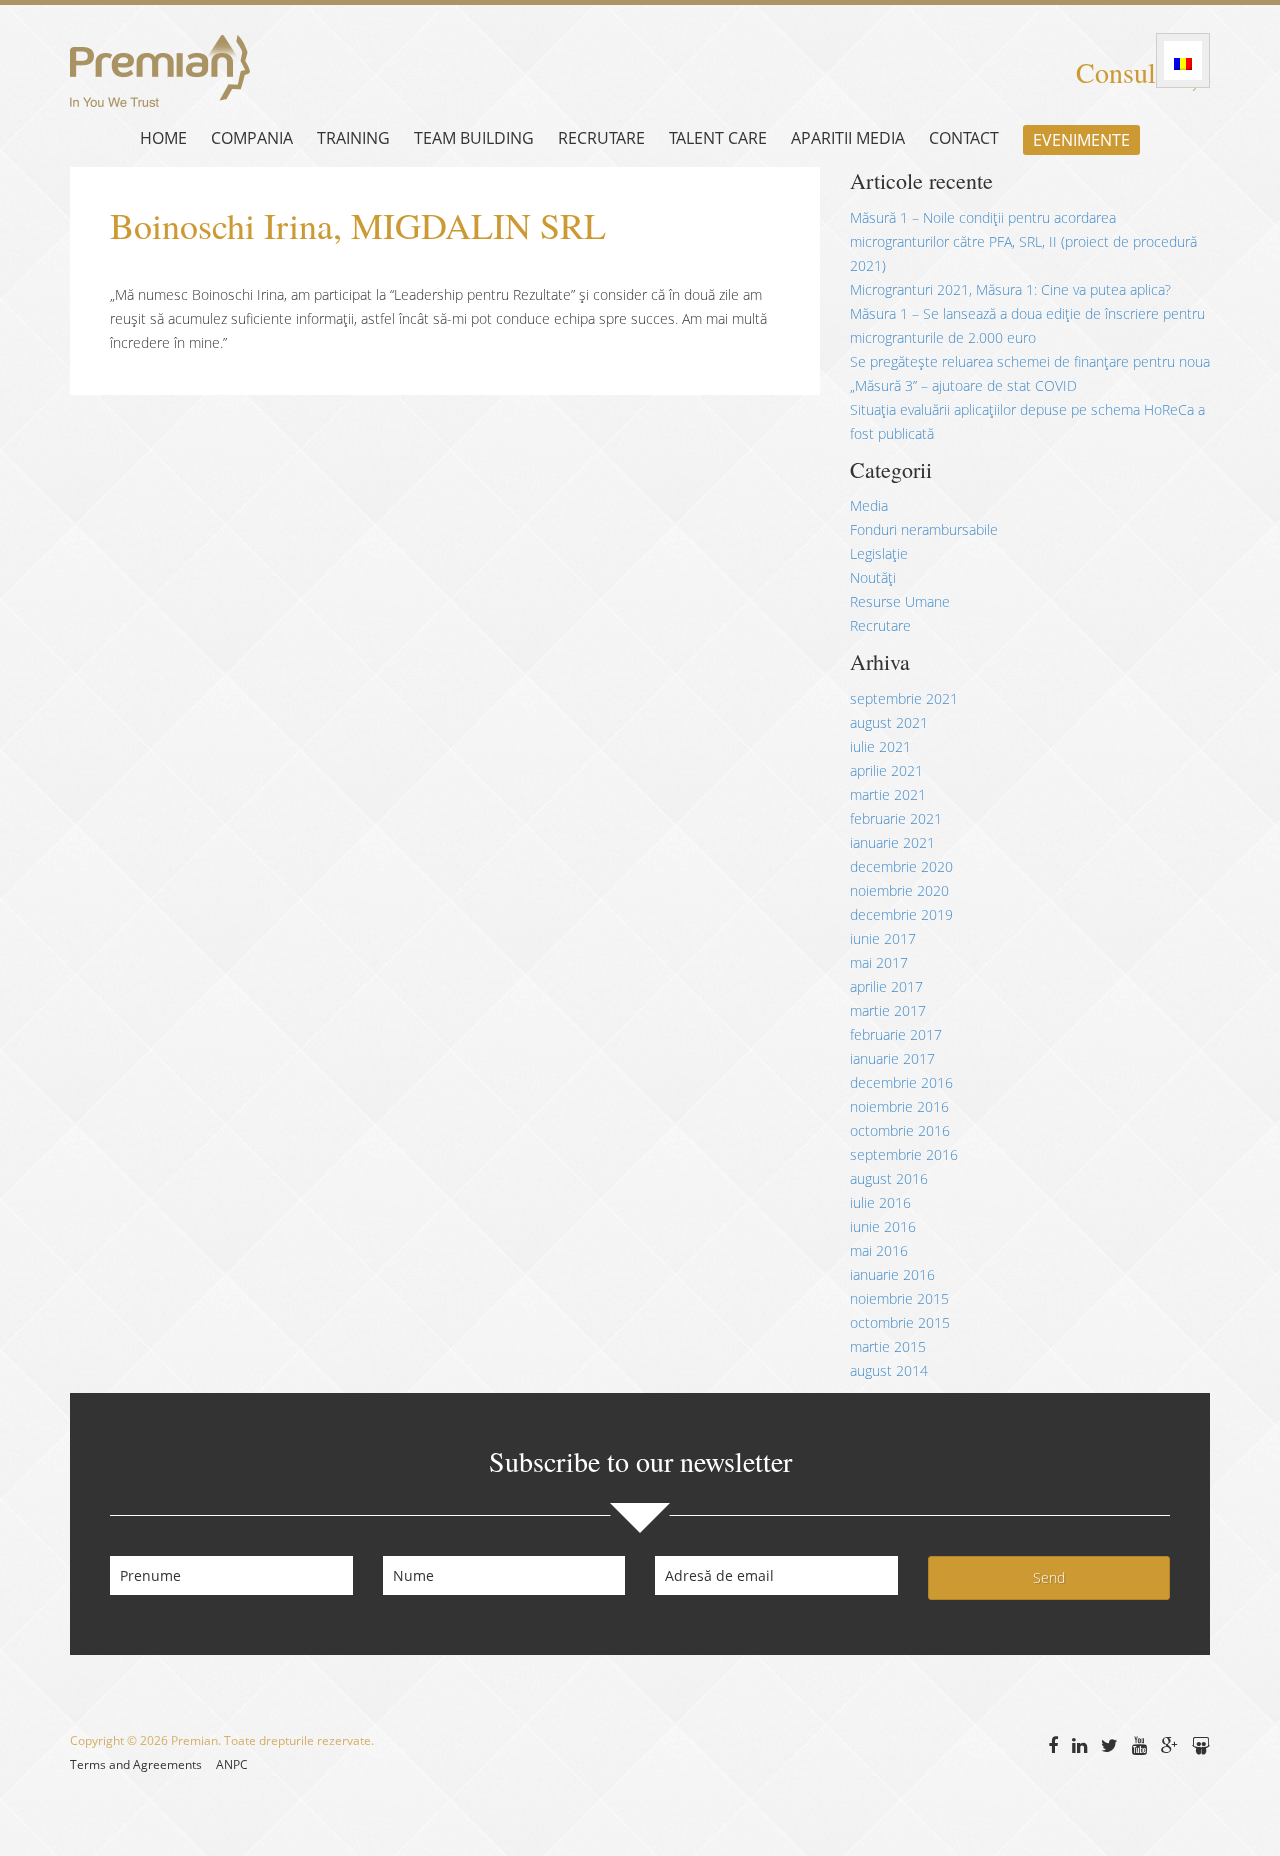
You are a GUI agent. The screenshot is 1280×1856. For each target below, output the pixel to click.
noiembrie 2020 (899, 890)
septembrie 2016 (904, 1154)
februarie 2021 (896, 818)
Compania (252, 138)
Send (1049, 1577)
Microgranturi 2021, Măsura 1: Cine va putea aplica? (1010, 289)
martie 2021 (888, 794)
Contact (964, 138)
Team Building (474, 138)
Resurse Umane (900, 601)
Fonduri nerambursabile (924, 529)
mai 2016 (879, 1250)
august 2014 (889, 1370)
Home (163, 138)
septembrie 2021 (904, 698)
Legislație (879, 553)
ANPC (232, 1764)
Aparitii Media (848, 138)
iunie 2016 (883, 1226)
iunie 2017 (883, 938)
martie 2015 (888, 1346)
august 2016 (889, 1178)
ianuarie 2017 (892, 1058)
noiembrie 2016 (899, 1106)
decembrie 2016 (901, 1082)
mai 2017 (879, 962)
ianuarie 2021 (892, 842)
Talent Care (718, 138)
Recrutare (601, 138)
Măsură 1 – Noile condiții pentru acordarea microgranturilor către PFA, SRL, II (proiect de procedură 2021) (1023, 241)
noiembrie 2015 (899, 1298)
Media (869, 505)
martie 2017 (888, 1010)
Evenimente (1081, 140)
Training (353, 138)
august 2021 (889, 722)
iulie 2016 (880, 1202)
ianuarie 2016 (892, 1274)
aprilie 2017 (886, 986)
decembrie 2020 (901, 866)
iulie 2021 (880, 746)
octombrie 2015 (900, 1322)
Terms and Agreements (136, 1764)
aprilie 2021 (886, 770)
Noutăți (873, 577)
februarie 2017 (896, 1034)
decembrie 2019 (901, 914)
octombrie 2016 (900, 1130)
